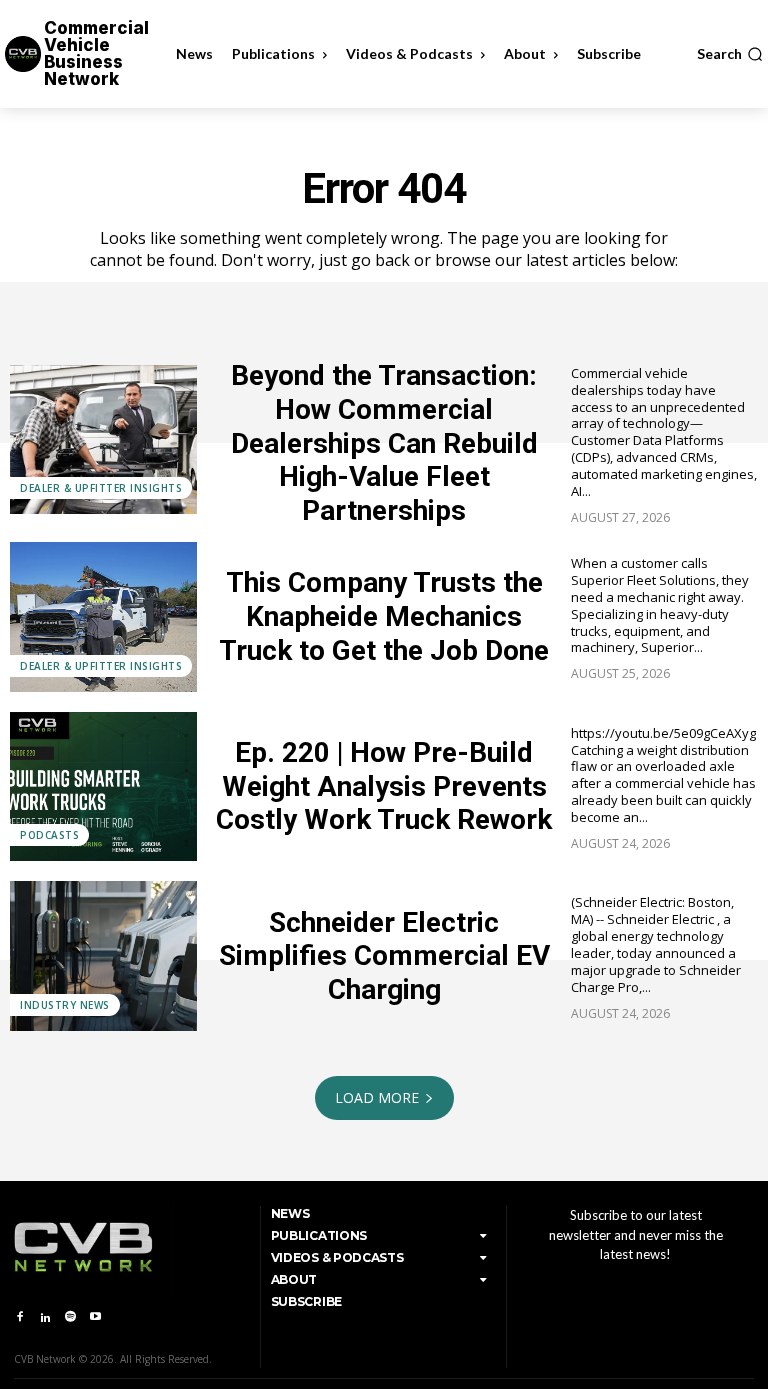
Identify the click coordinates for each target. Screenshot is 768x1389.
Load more (377, 1097)
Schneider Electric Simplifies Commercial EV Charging (384, 956)
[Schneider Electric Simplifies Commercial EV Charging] (103, 956)
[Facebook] (19, 1317)
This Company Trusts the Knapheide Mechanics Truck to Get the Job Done (384, 616)
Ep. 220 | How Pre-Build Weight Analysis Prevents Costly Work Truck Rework (384, 786)
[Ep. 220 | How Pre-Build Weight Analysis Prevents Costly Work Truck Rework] (103, 787)
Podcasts (49, 835)
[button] (730, 54)
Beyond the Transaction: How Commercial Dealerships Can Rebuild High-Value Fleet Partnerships (384, 442)
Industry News (65, 1005)
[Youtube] (95, 1317)
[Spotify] (70, 1317)
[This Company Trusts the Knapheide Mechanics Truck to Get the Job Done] (103, 617)
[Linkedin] (44, 1317)
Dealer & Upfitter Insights (101, 488)
